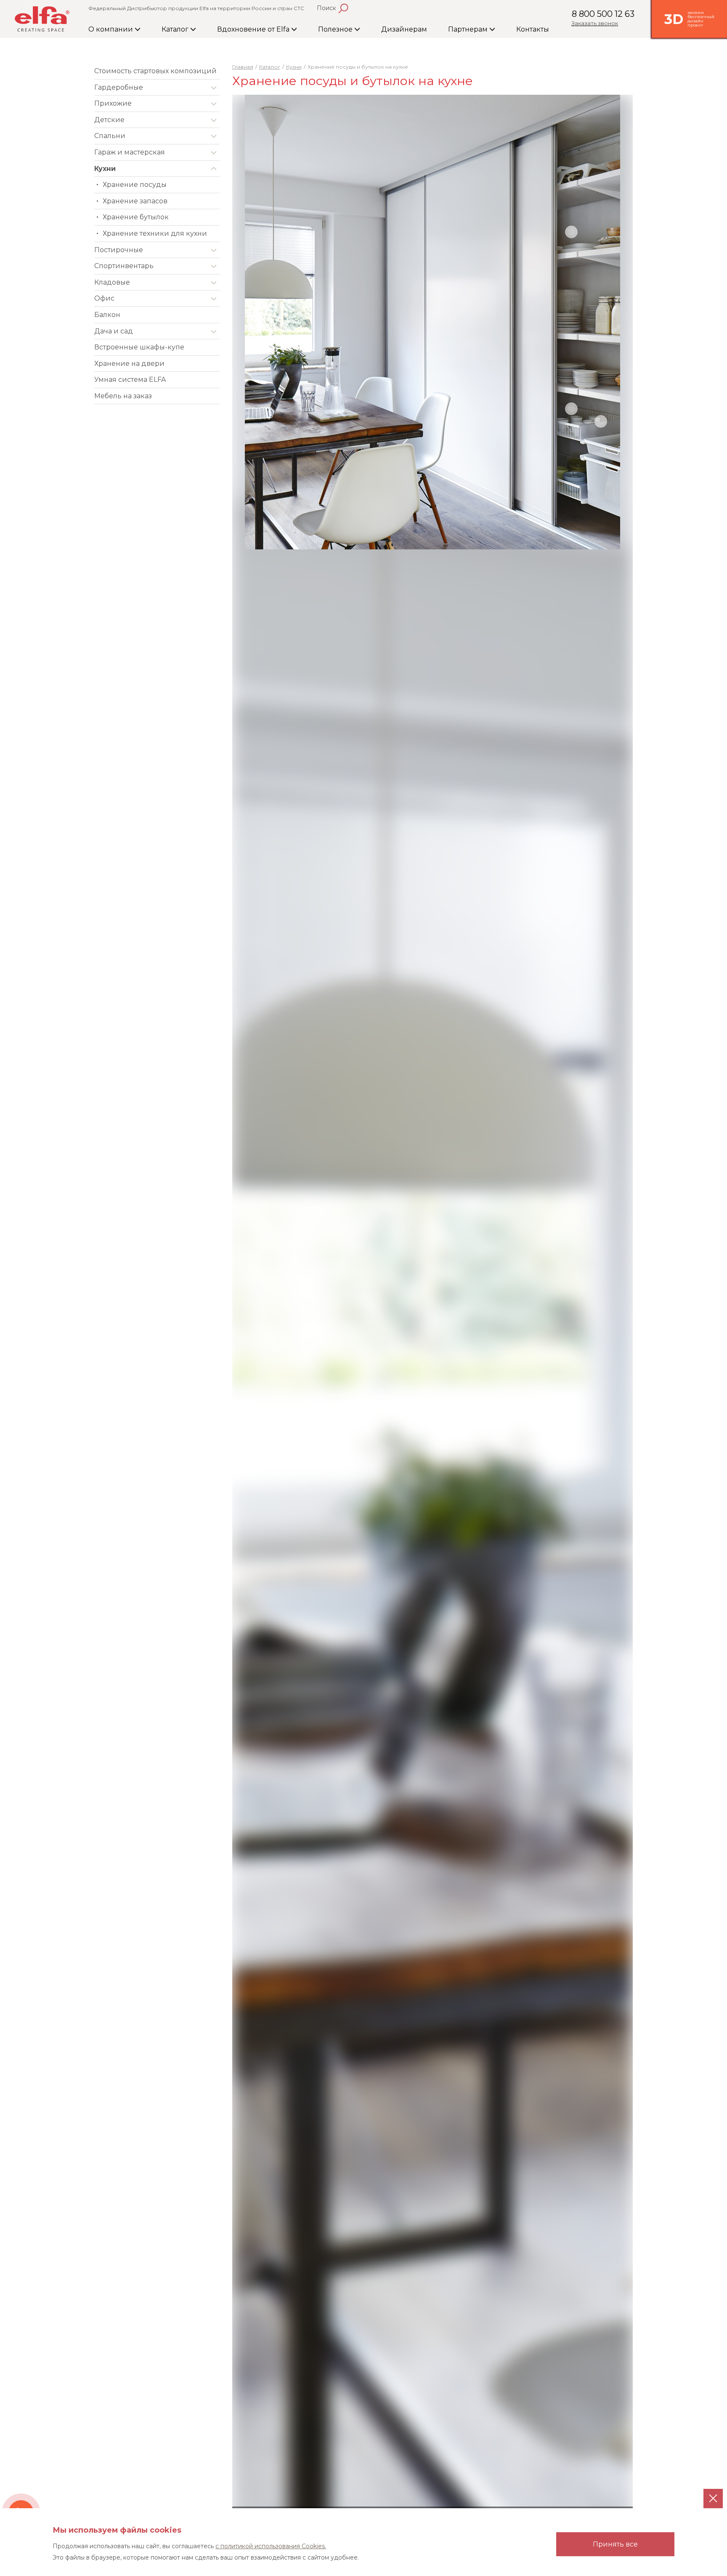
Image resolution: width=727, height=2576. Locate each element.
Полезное (336, 29)
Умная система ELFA (130, 380)
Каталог (176, 29)
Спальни (110, 136)
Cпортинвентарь (124, 266)
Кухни (105, 169)
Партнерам (469, 29)
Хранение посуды (135, 185)
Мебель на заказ (123, 396)
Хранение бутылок (136, 217)
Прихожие (113, 103)
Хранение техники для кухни (155, 233)
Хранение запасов (135, 201)
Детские (109, 120)
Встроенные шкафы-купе (139, 347)
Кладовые (112, 282)
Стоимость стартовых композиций (155, 71)
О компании (111, 29)
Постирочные (119, 250)
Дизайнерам (404, 29)
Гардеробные (119, 87)
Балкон (107, 315)
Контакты (533, 29)
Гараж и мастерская (130, 152)
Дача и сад (114, 331)
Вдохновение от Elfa (254, 29)
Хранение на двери (129, 364)
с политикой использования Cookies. (271, 2546)
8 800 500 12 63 (603, 14)
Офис (104, 298)
